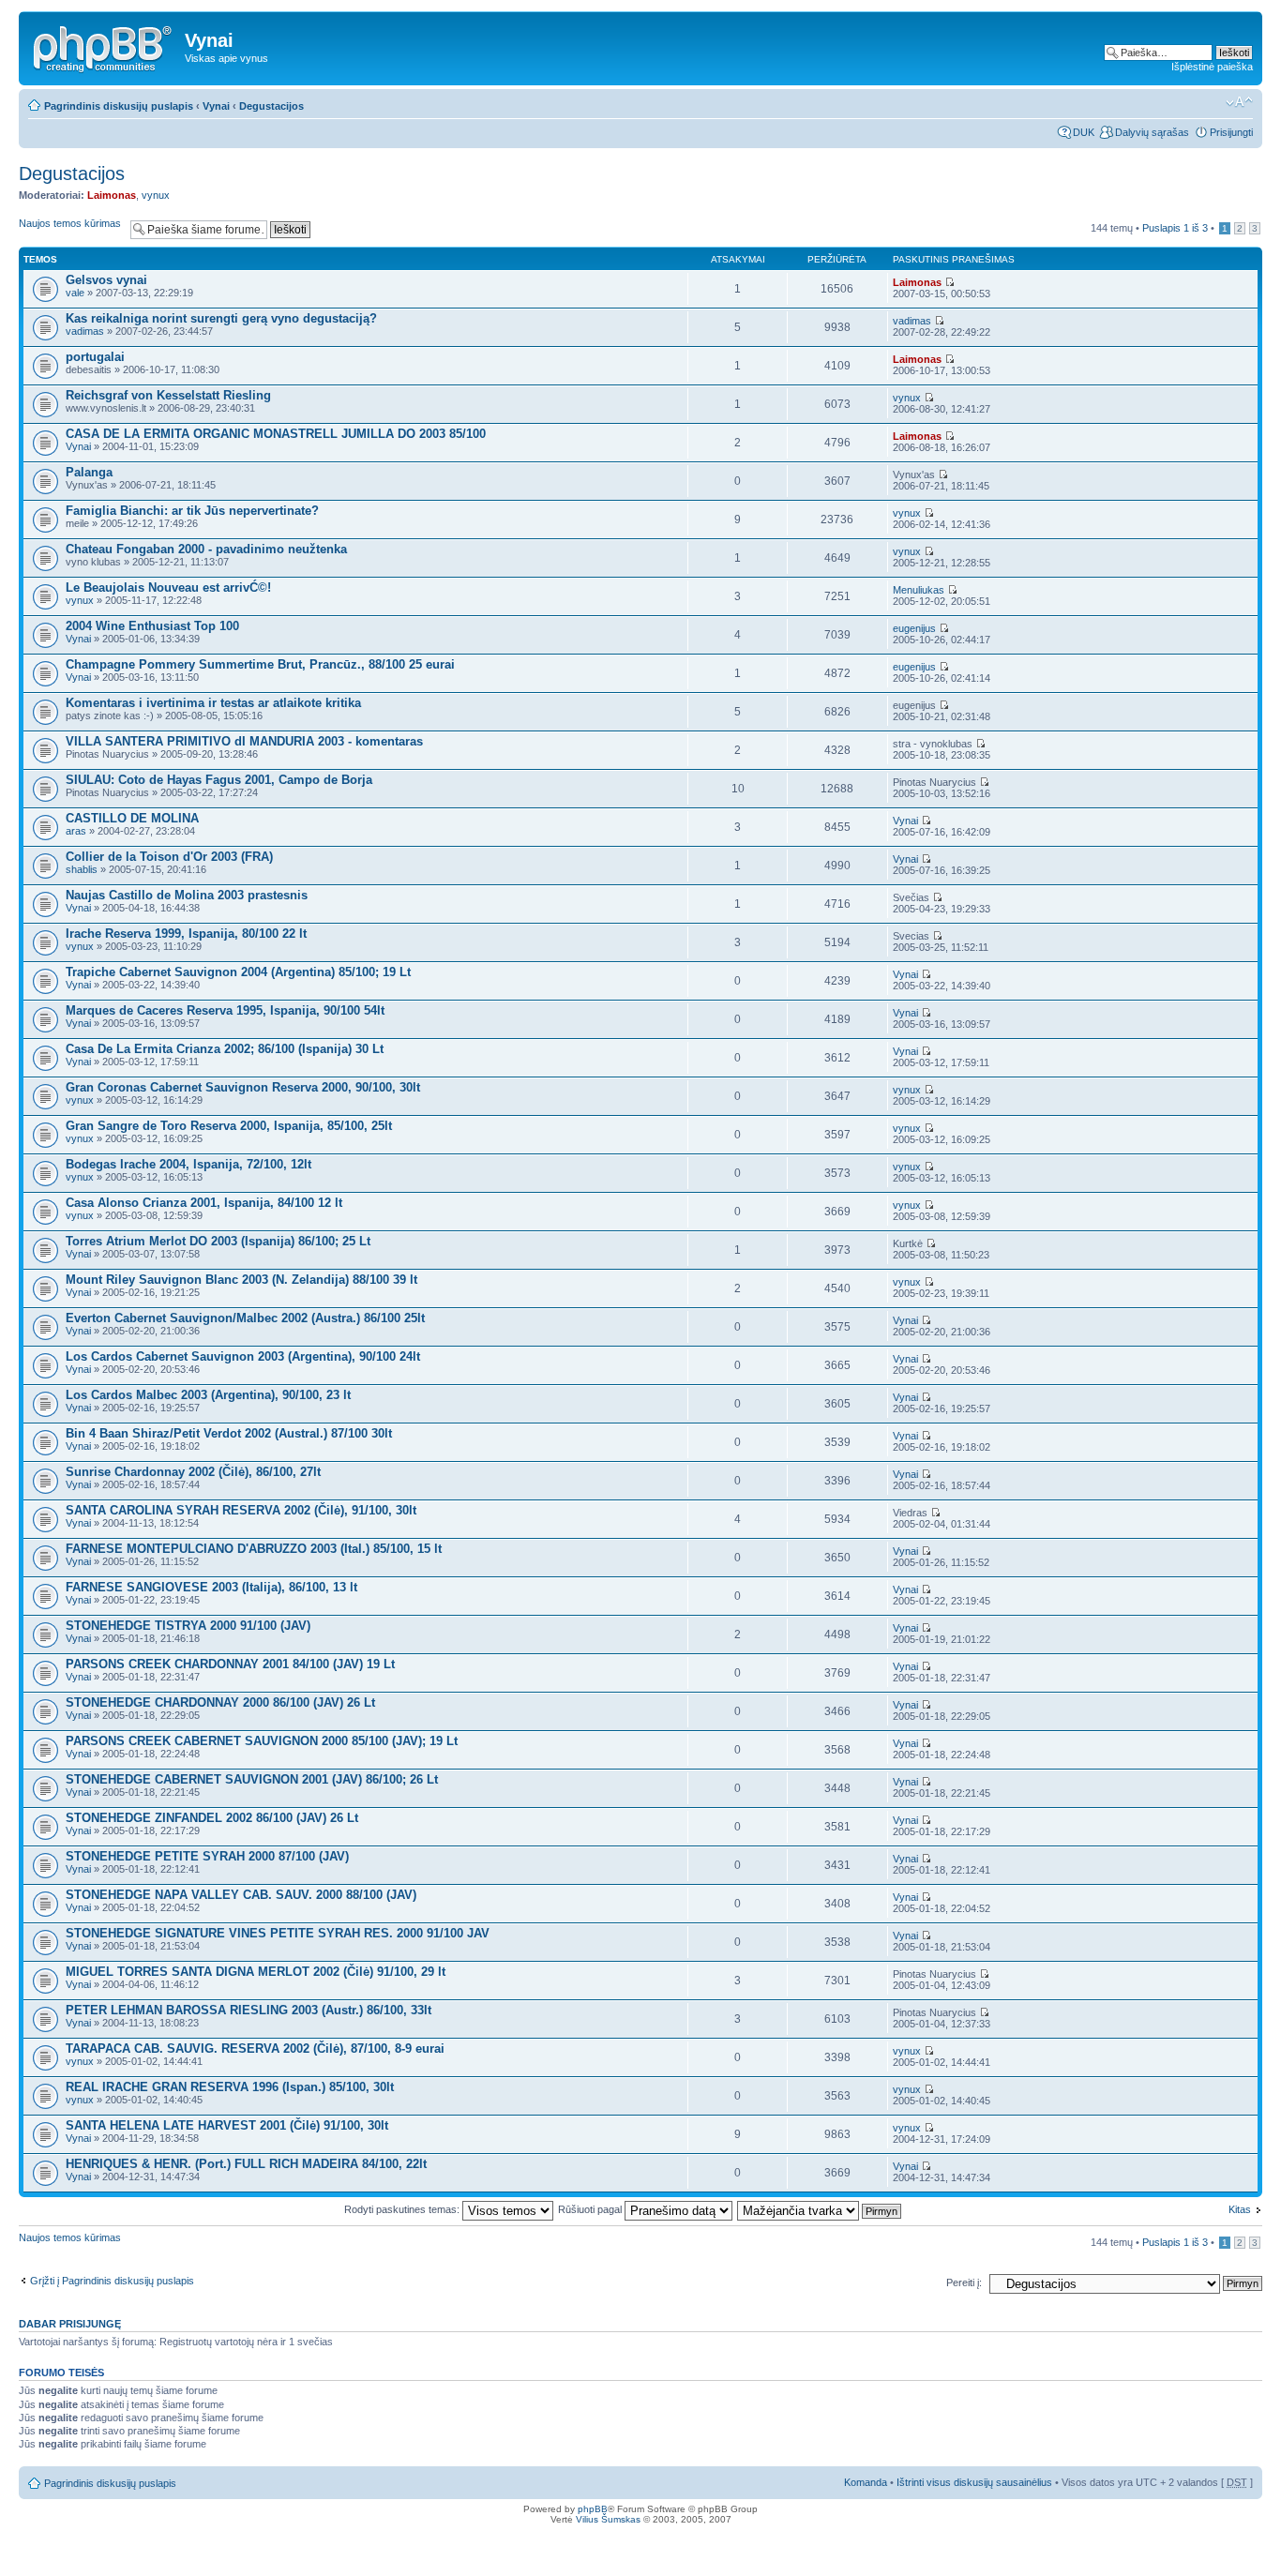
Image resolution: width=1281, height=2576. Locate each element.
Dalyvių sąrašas (1152, 132)
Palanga (89, 472)
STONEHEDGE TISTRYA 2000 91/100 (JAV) (188, 1626)
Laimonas (112, 195)
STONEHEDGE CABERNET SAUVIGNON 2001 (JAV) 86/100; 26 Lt (252, 1779)
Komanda (866, 2482)
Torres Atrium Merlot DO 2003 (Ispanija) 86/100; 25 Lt (218, 1241)
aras (76, 831)
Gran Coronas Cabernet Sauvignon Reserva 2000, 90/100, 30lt (243, 1087)
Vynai (216, 106)
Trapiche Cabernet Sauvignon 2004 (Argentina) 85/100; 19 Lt (238, 972)
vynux (156, 195)
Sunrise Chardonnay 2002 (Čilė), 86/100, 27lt (193, 1472)
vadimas (85, 331)
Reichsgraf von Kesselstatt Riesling (168, 395)
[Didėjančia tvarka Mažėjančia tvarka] (820, 2209)
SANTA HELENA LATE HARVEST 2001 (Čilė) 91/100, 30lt (227, 2125)
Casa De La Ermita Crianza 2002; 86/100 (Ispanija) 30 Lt (225, 1049)
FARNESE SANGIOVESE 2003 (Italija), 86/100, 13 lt (211, 1587)
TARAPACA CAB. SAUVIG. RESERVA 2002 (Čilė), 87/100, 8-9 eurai (255, 2049)
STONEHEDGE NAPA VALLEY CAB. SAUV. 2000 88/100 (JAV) (241, 1895)
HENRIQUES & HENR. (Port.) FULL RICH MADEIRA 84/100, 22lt (246, 2164)
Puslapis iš (1175, 228)
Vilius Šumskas (608, 2519)
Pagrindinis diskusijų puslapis (119, 106)
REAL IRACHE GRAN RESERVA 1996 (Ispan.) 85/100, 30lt (230, 2087)
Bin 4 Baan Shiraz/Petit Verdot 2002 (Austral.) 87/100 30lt (229, 1433)
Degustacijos (271, 106)
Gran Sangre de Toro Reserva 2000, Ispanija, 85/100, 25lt (229, 1126)
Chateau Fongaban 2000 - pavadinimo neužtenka (206, 549)
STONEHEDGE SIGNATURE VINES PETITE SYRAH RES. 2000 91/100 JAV (278, 1933)
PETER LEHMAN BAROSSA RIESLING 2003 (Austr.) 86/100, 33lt (249, 2010)
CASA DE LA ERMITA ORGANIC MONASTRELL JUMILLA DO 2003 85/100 (276, 434)
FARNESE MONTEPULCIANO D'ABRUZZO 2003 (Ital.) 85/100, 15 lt (254, 1549)
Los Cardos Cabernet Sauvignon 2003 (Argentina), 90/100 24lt (243, 1356)
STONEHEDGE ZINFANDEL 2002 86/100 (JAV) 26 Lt (212, 1818)
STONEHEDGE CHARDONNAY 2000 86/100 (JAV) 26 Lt (220, 1702)
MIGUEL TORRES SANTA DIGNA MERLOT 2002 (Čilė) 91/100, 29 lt (256, 1972)
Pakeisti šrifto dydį (1239, 102)
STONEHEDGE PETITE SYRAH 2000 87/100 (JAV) (207, 1856)
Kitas (1240, 2209)
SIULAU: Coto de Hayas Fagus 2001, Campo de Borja (219, 780)
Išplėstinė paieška (1212, 67)
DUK (1084, 132)
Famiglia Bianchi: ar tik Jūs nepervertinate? (192, 511)
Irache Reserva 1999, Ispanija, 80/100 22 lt (186, 934)
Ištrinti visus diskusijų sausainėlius (974, 2482)
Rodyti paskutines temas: (403, 2209)
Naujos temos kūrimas (70, 223)
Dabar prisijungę (70, 2324)
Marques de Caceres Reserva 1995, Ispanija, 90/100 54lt (225, 1010)
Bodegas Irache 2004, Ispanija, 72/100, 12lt (188, 1164)
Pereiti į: (964, 2282)
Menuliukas (919, 590)
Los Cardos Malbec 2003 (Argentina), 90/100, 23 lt (208, 1395)
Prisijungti (1231, 132)
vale (75, 293)
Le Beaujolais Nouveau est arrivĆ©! (168, 588)
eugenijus (914, 628)
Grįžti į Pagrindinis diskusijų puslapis (112, 2281)
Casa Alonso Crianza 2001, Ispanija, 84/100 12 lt (204, 1203)
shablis (82, 869)
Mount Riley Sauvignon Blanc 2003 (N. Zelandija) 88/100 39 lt (241, 1280)
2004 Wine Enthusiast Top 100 (152, 626)
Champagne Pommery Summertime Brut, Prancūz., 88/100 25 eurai (260, 664)
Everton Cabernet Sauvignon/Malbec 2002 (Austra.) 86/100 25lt (245, 1318)
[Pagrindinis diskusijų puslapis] (104, 46)
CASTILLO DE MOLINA (132, 818)
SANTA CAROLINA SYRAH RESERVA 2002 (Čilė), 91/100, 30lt (241, 1510)
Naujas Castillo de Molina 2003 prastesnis (187, 895)
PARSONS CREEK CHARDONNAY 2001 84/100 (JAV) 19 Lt (230, 1664)
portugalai (95, 357)
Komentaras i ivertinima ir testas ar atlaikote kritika (213, 703)
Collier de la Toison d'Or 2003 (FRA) (169, 857)
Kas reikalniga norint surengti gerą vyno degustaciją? (221, 318)
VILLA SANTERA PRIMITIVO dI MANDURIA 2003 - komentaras (244, 741)
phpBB (593, 2509)
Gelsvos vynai (106, 280)
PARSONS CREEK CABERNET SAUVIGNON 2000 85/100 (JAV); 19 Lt (262, 1741)
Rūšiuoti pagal (591, 2209)
